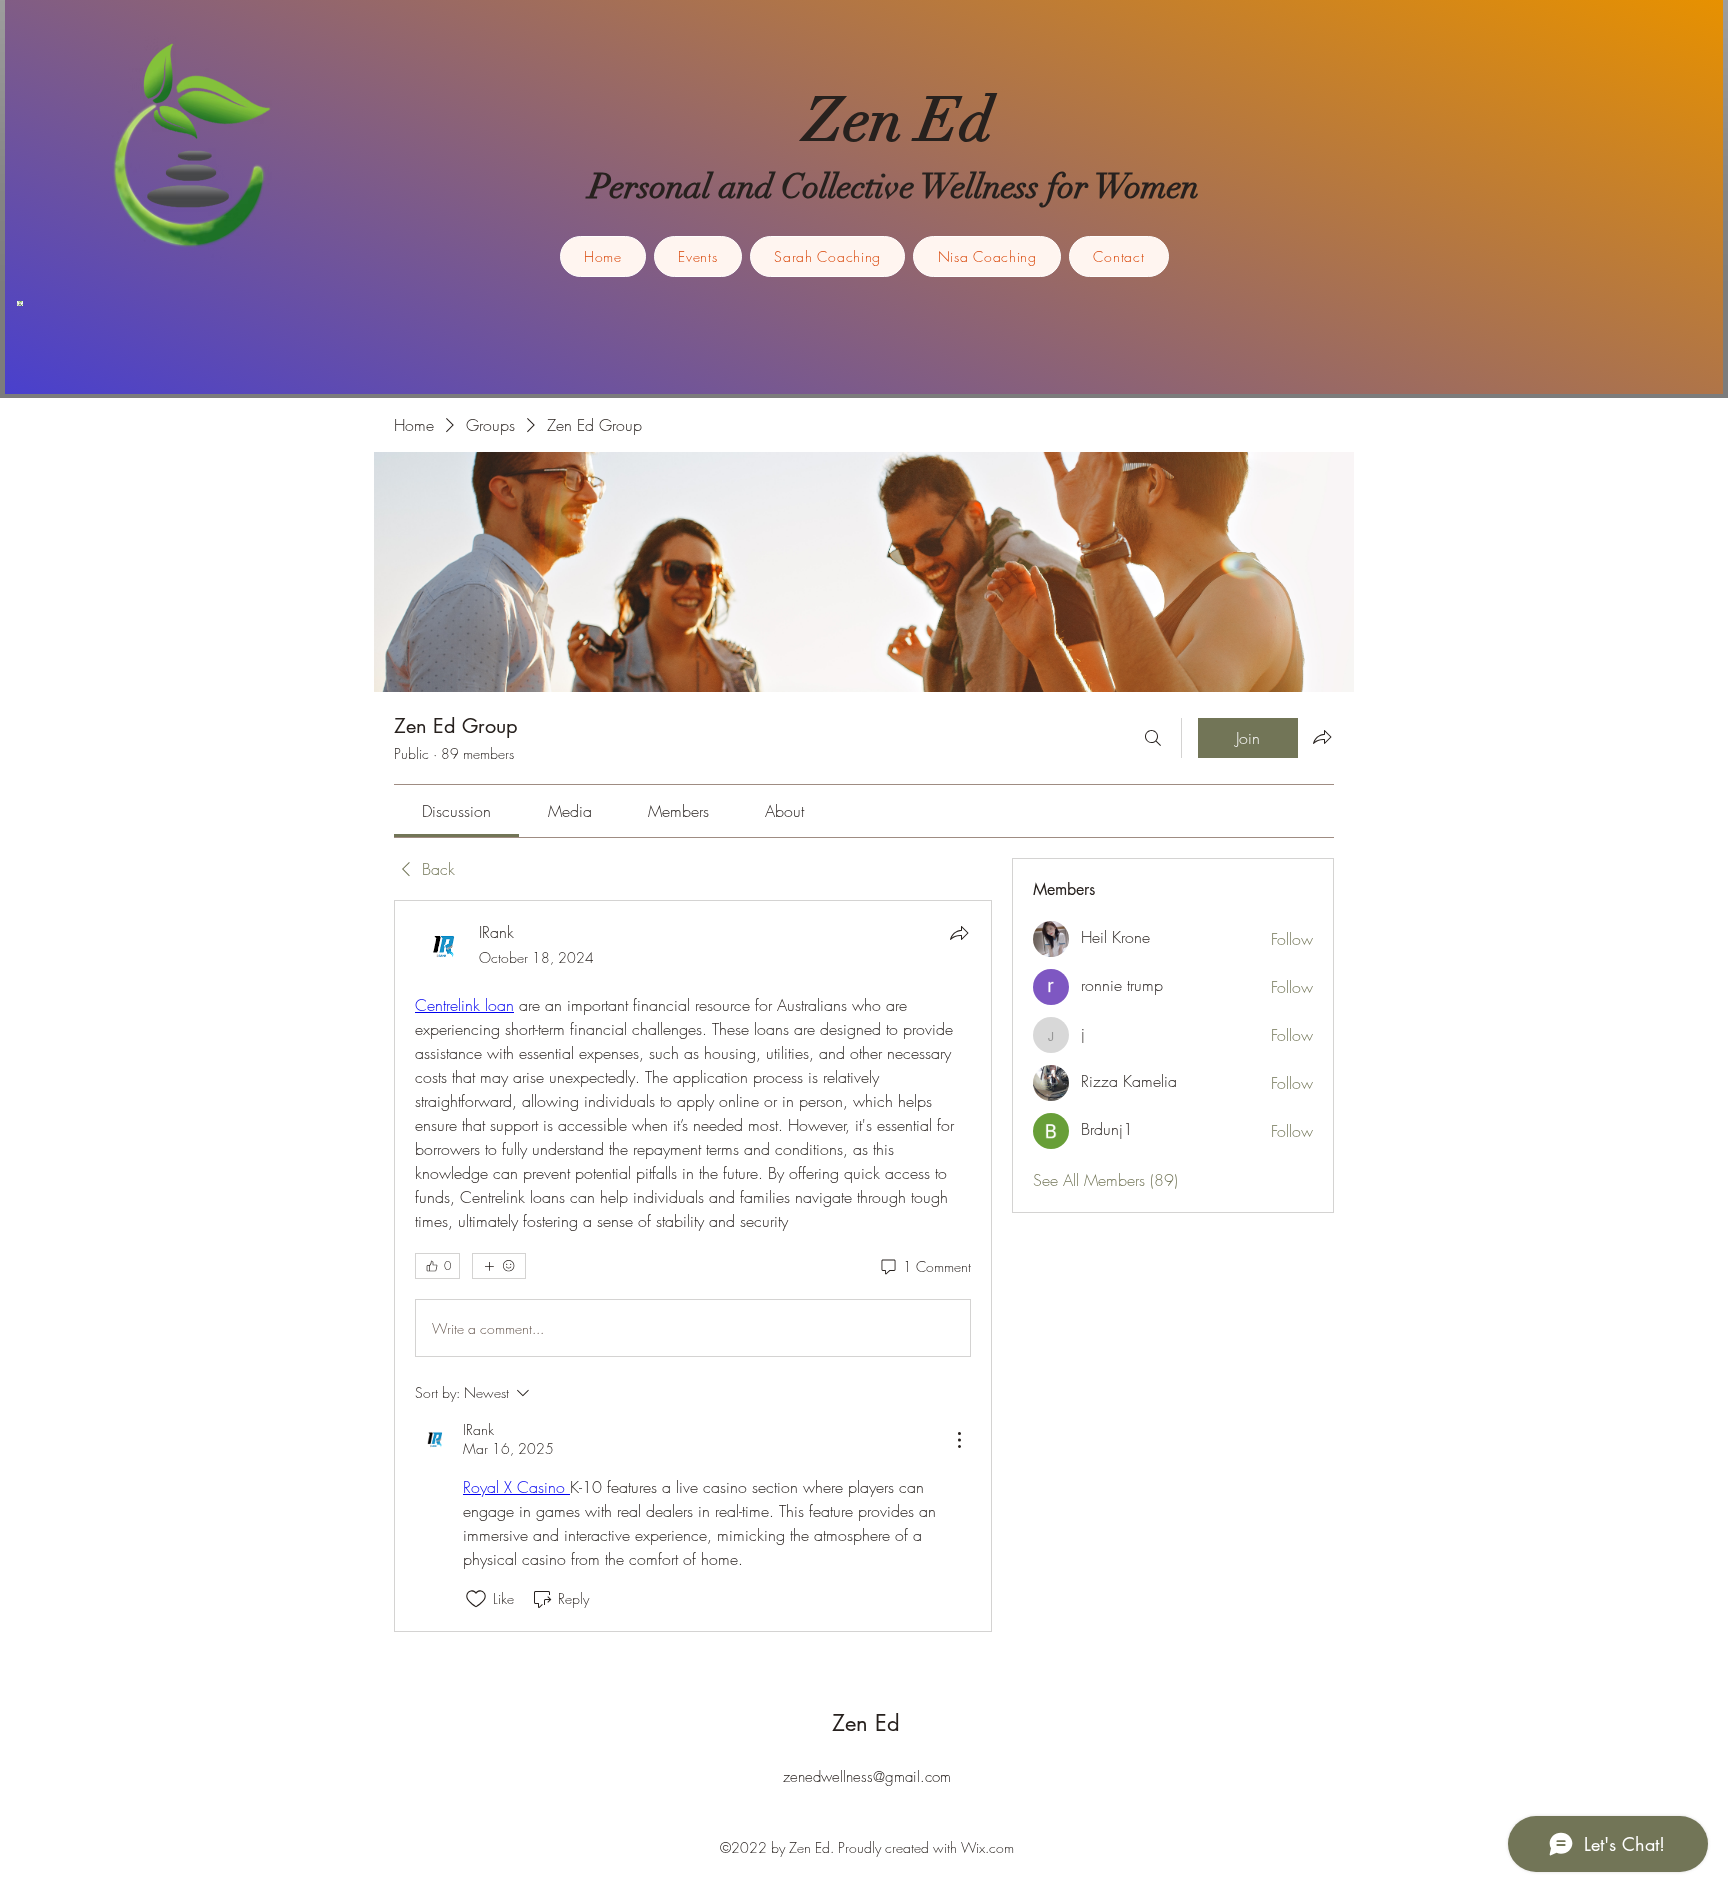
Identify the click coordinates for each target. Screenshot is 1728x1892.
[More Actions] (959, 1440)
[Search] (1153, 738)
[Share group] (1322, 737)
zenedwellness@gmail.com (867, 1777)
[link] (456, 811)
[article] (693, 1265)
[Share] (959, 933)
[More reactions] (499, 1266)
